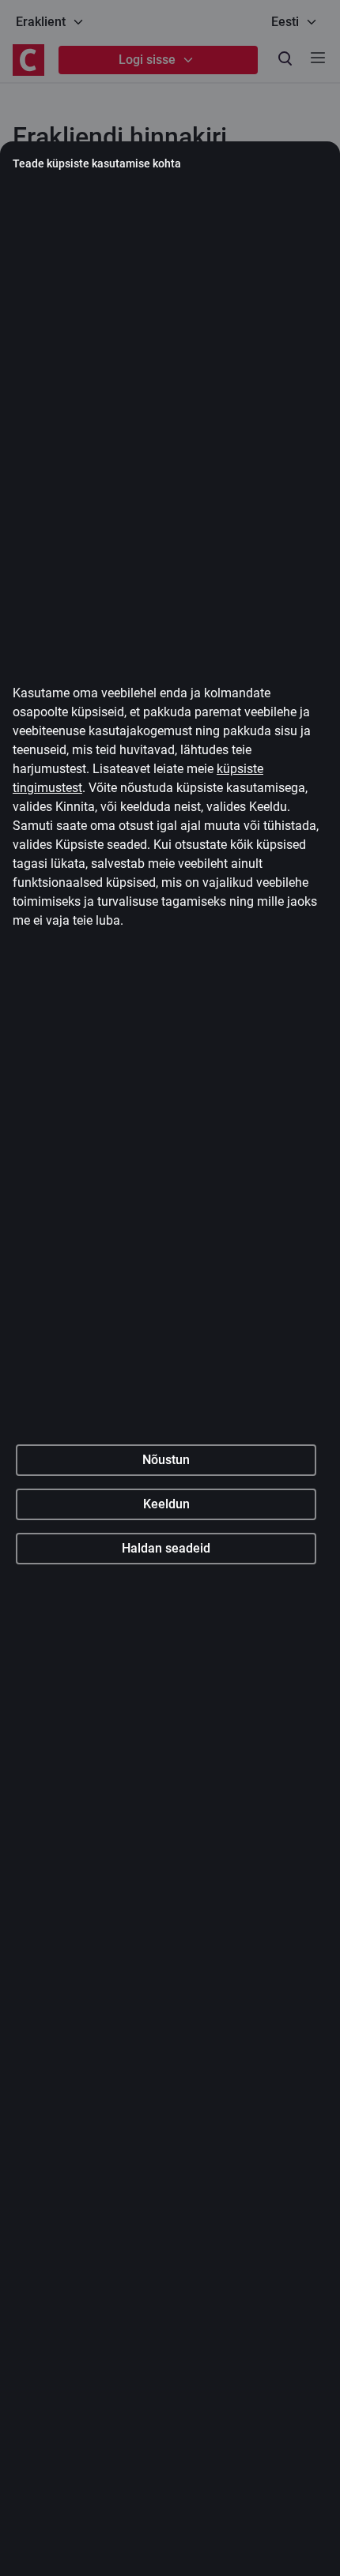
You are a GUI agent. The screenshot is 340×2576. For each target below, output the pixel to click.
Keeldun (166, 1504)
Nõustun (166, 1460)
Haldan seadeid (166, 1548)
